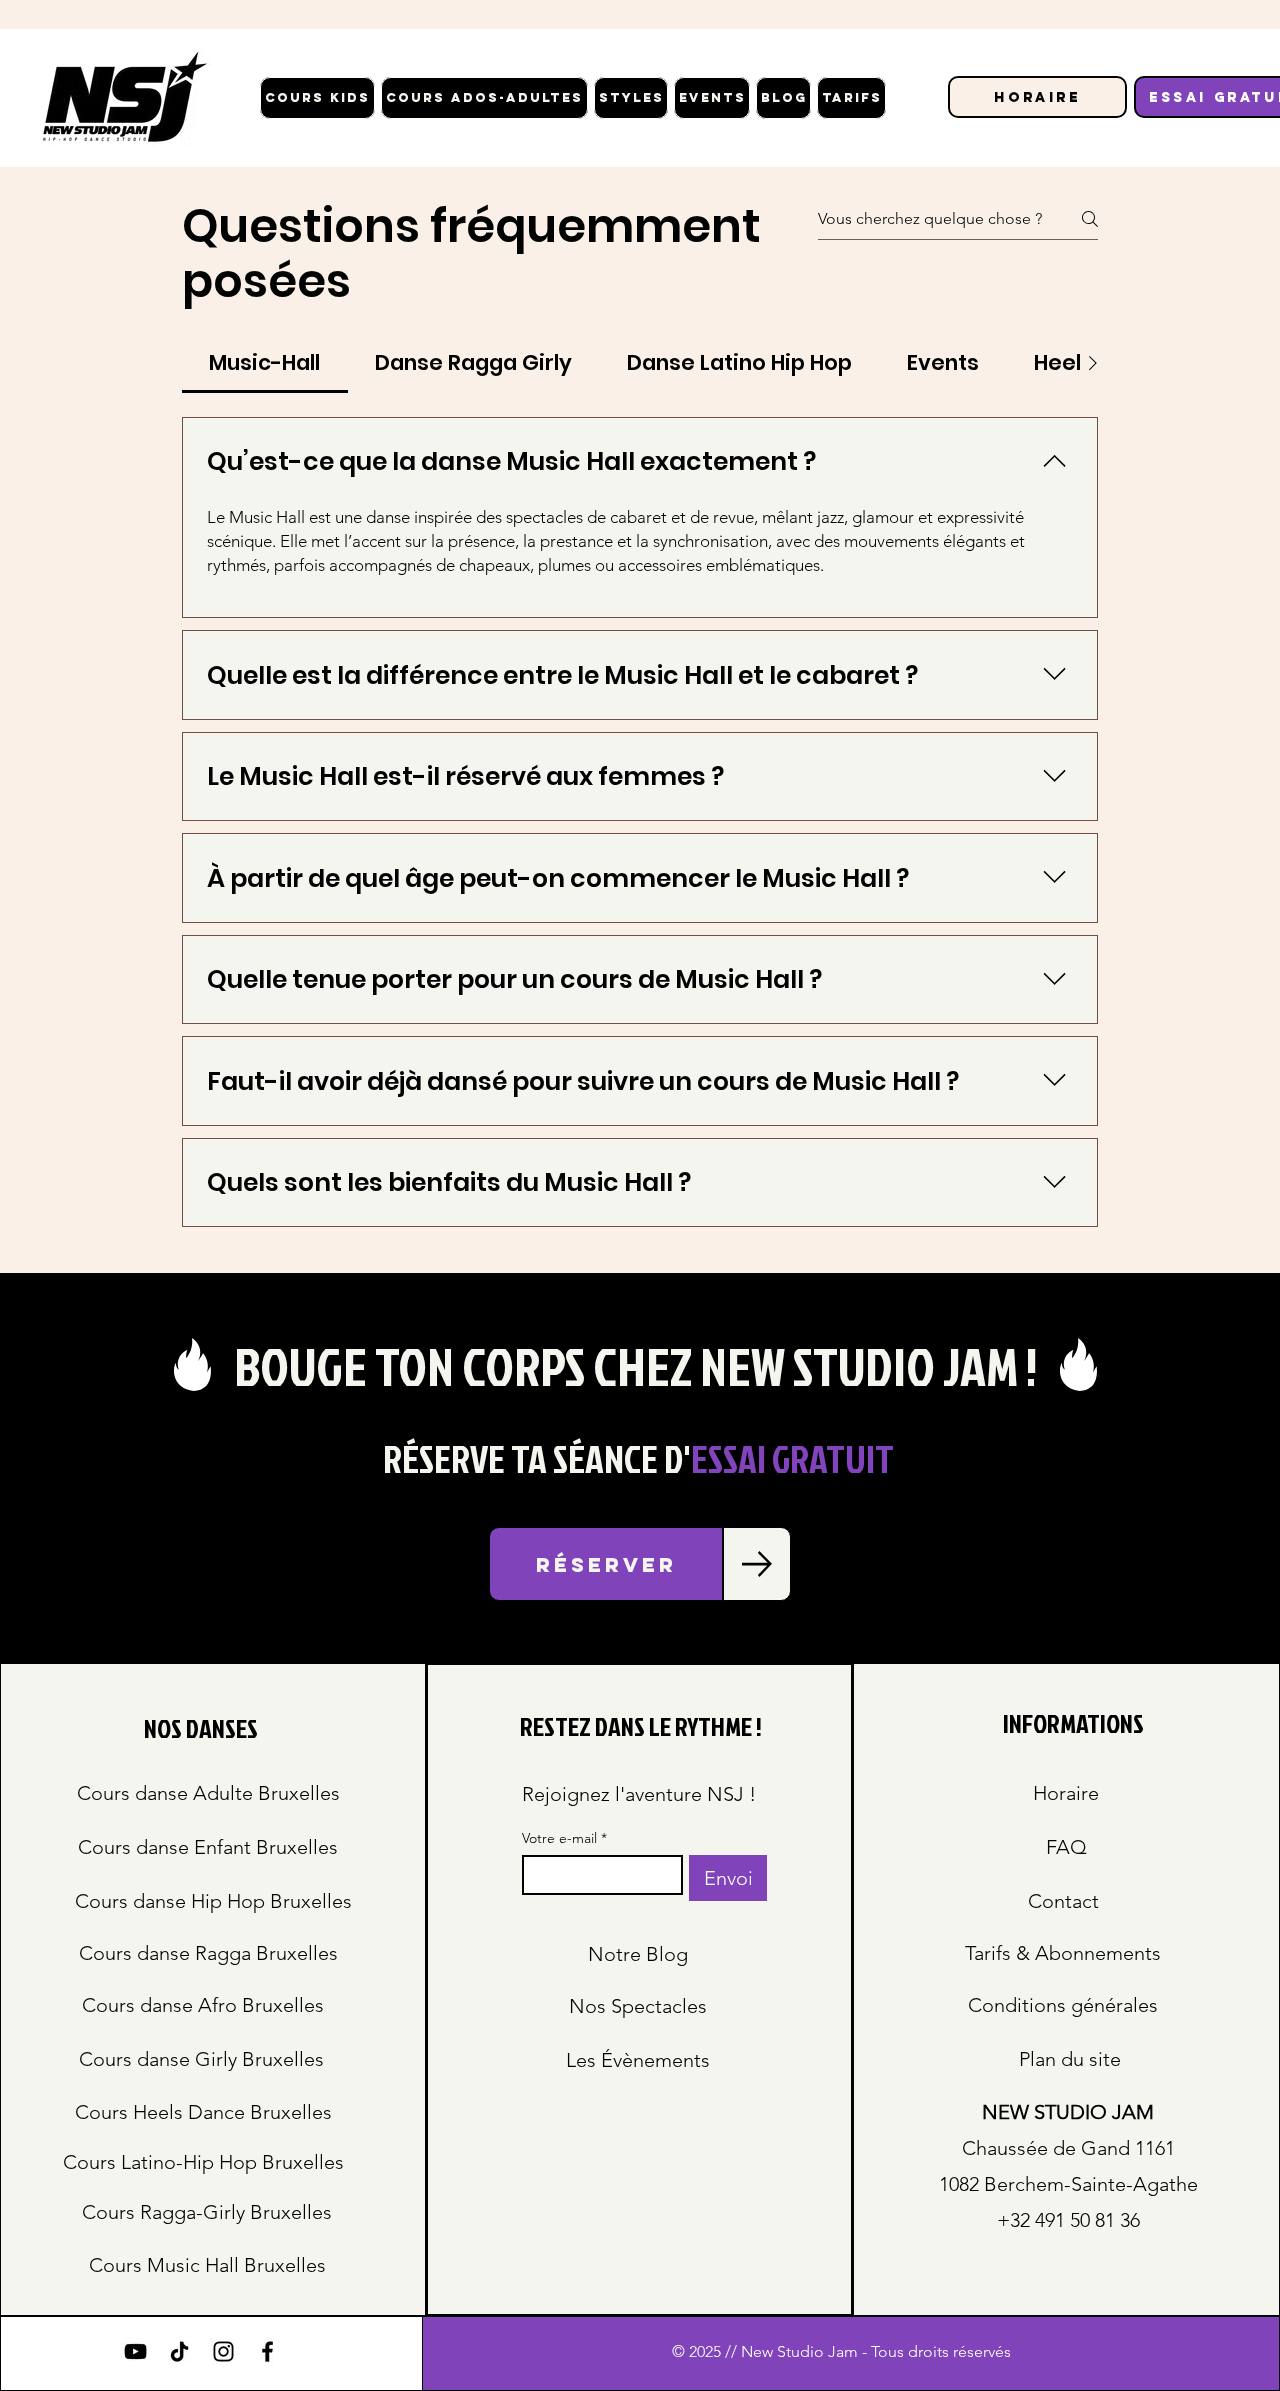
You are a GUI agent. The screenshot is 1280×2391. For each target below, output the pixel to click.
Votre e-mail (564, 1838)
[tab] (265, 363)
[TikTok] (179, 2351)
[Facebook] (267, 2351)
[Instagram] (223, 2351)
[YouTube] (135, 2351)
